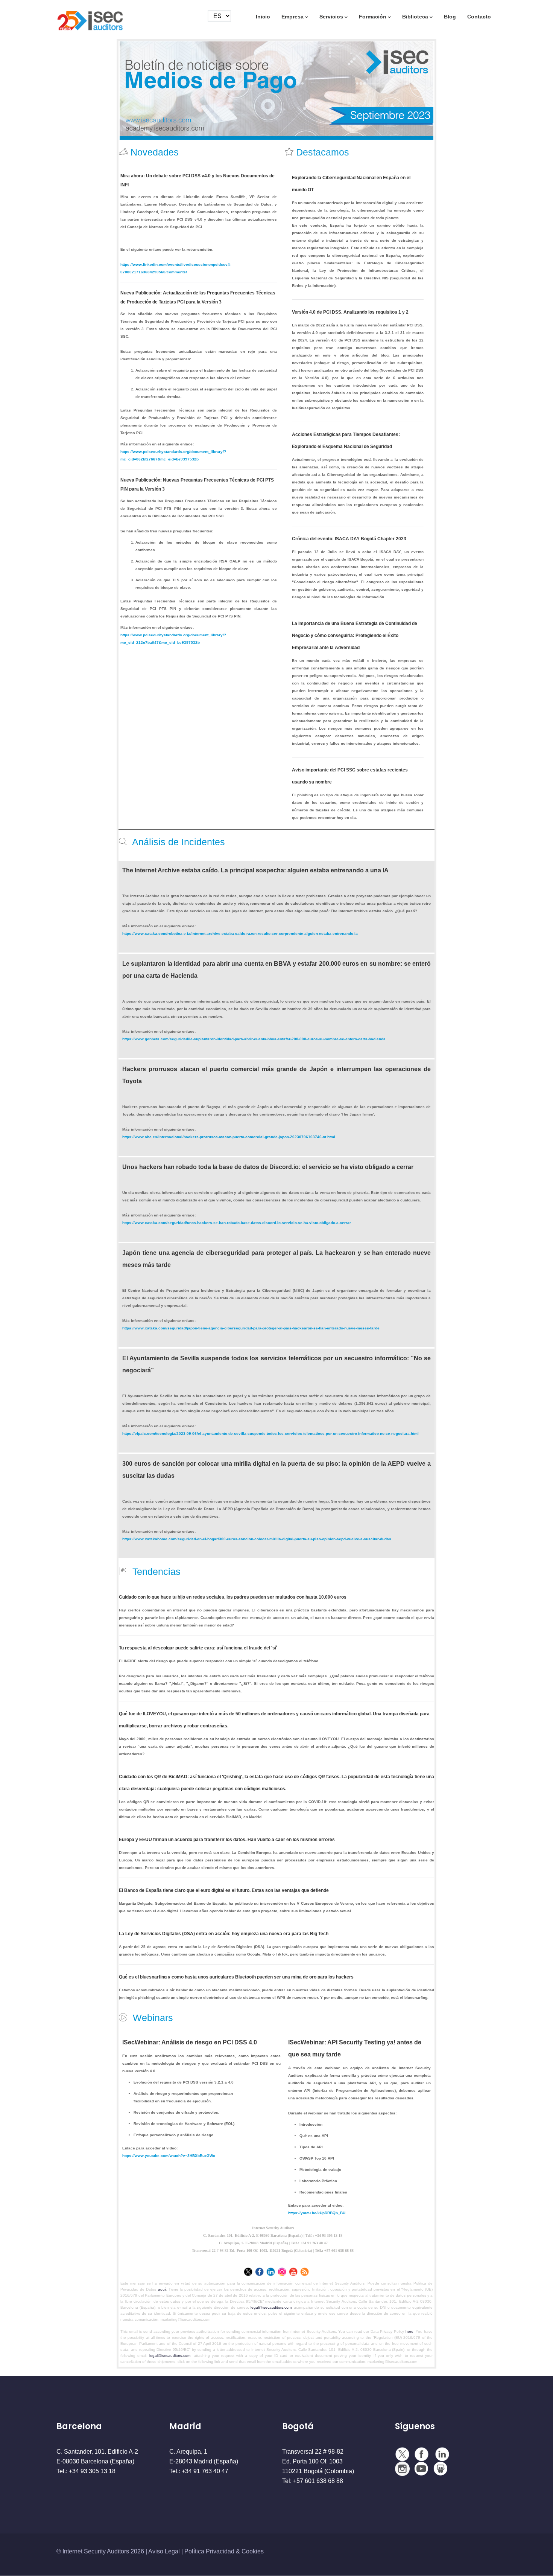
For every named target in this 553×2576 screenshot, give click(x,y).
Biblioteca (415, 17)
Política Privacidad (209, 2551)
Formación (373, 17)
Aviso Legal (164, 2551)
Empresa (292, 17)
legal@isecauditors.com (271, 2307)
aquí (162, 2289)
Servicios (331, 17)
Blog (450, 17)
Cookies (253, 2551)
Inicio (263, 17)
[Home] (90, 18)
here (409, 2331)
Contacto (479, 17)
